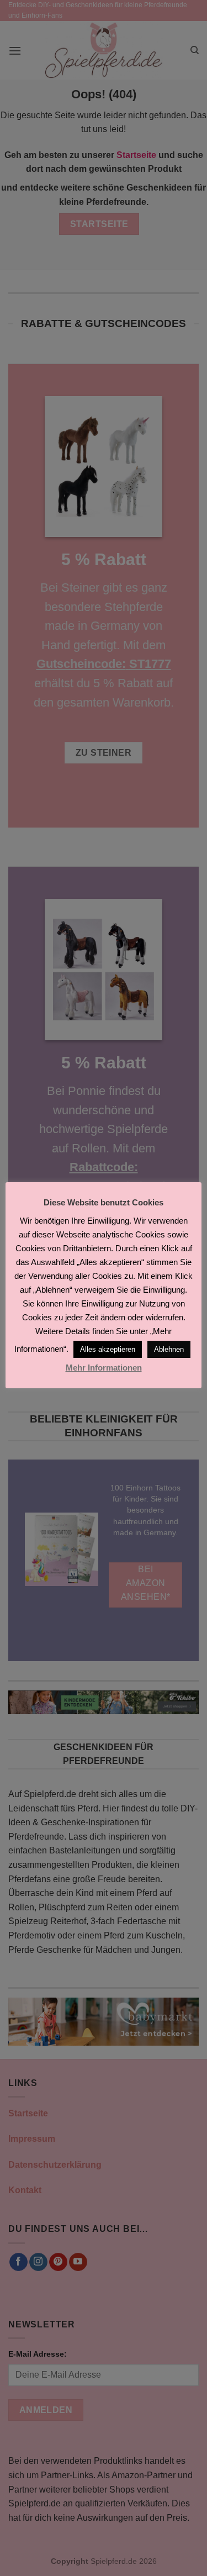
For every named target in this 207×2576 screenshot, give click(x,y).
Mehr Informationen (104, 1368)
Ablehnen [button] (169, 1349)
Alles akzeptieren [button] (108, 1349)
